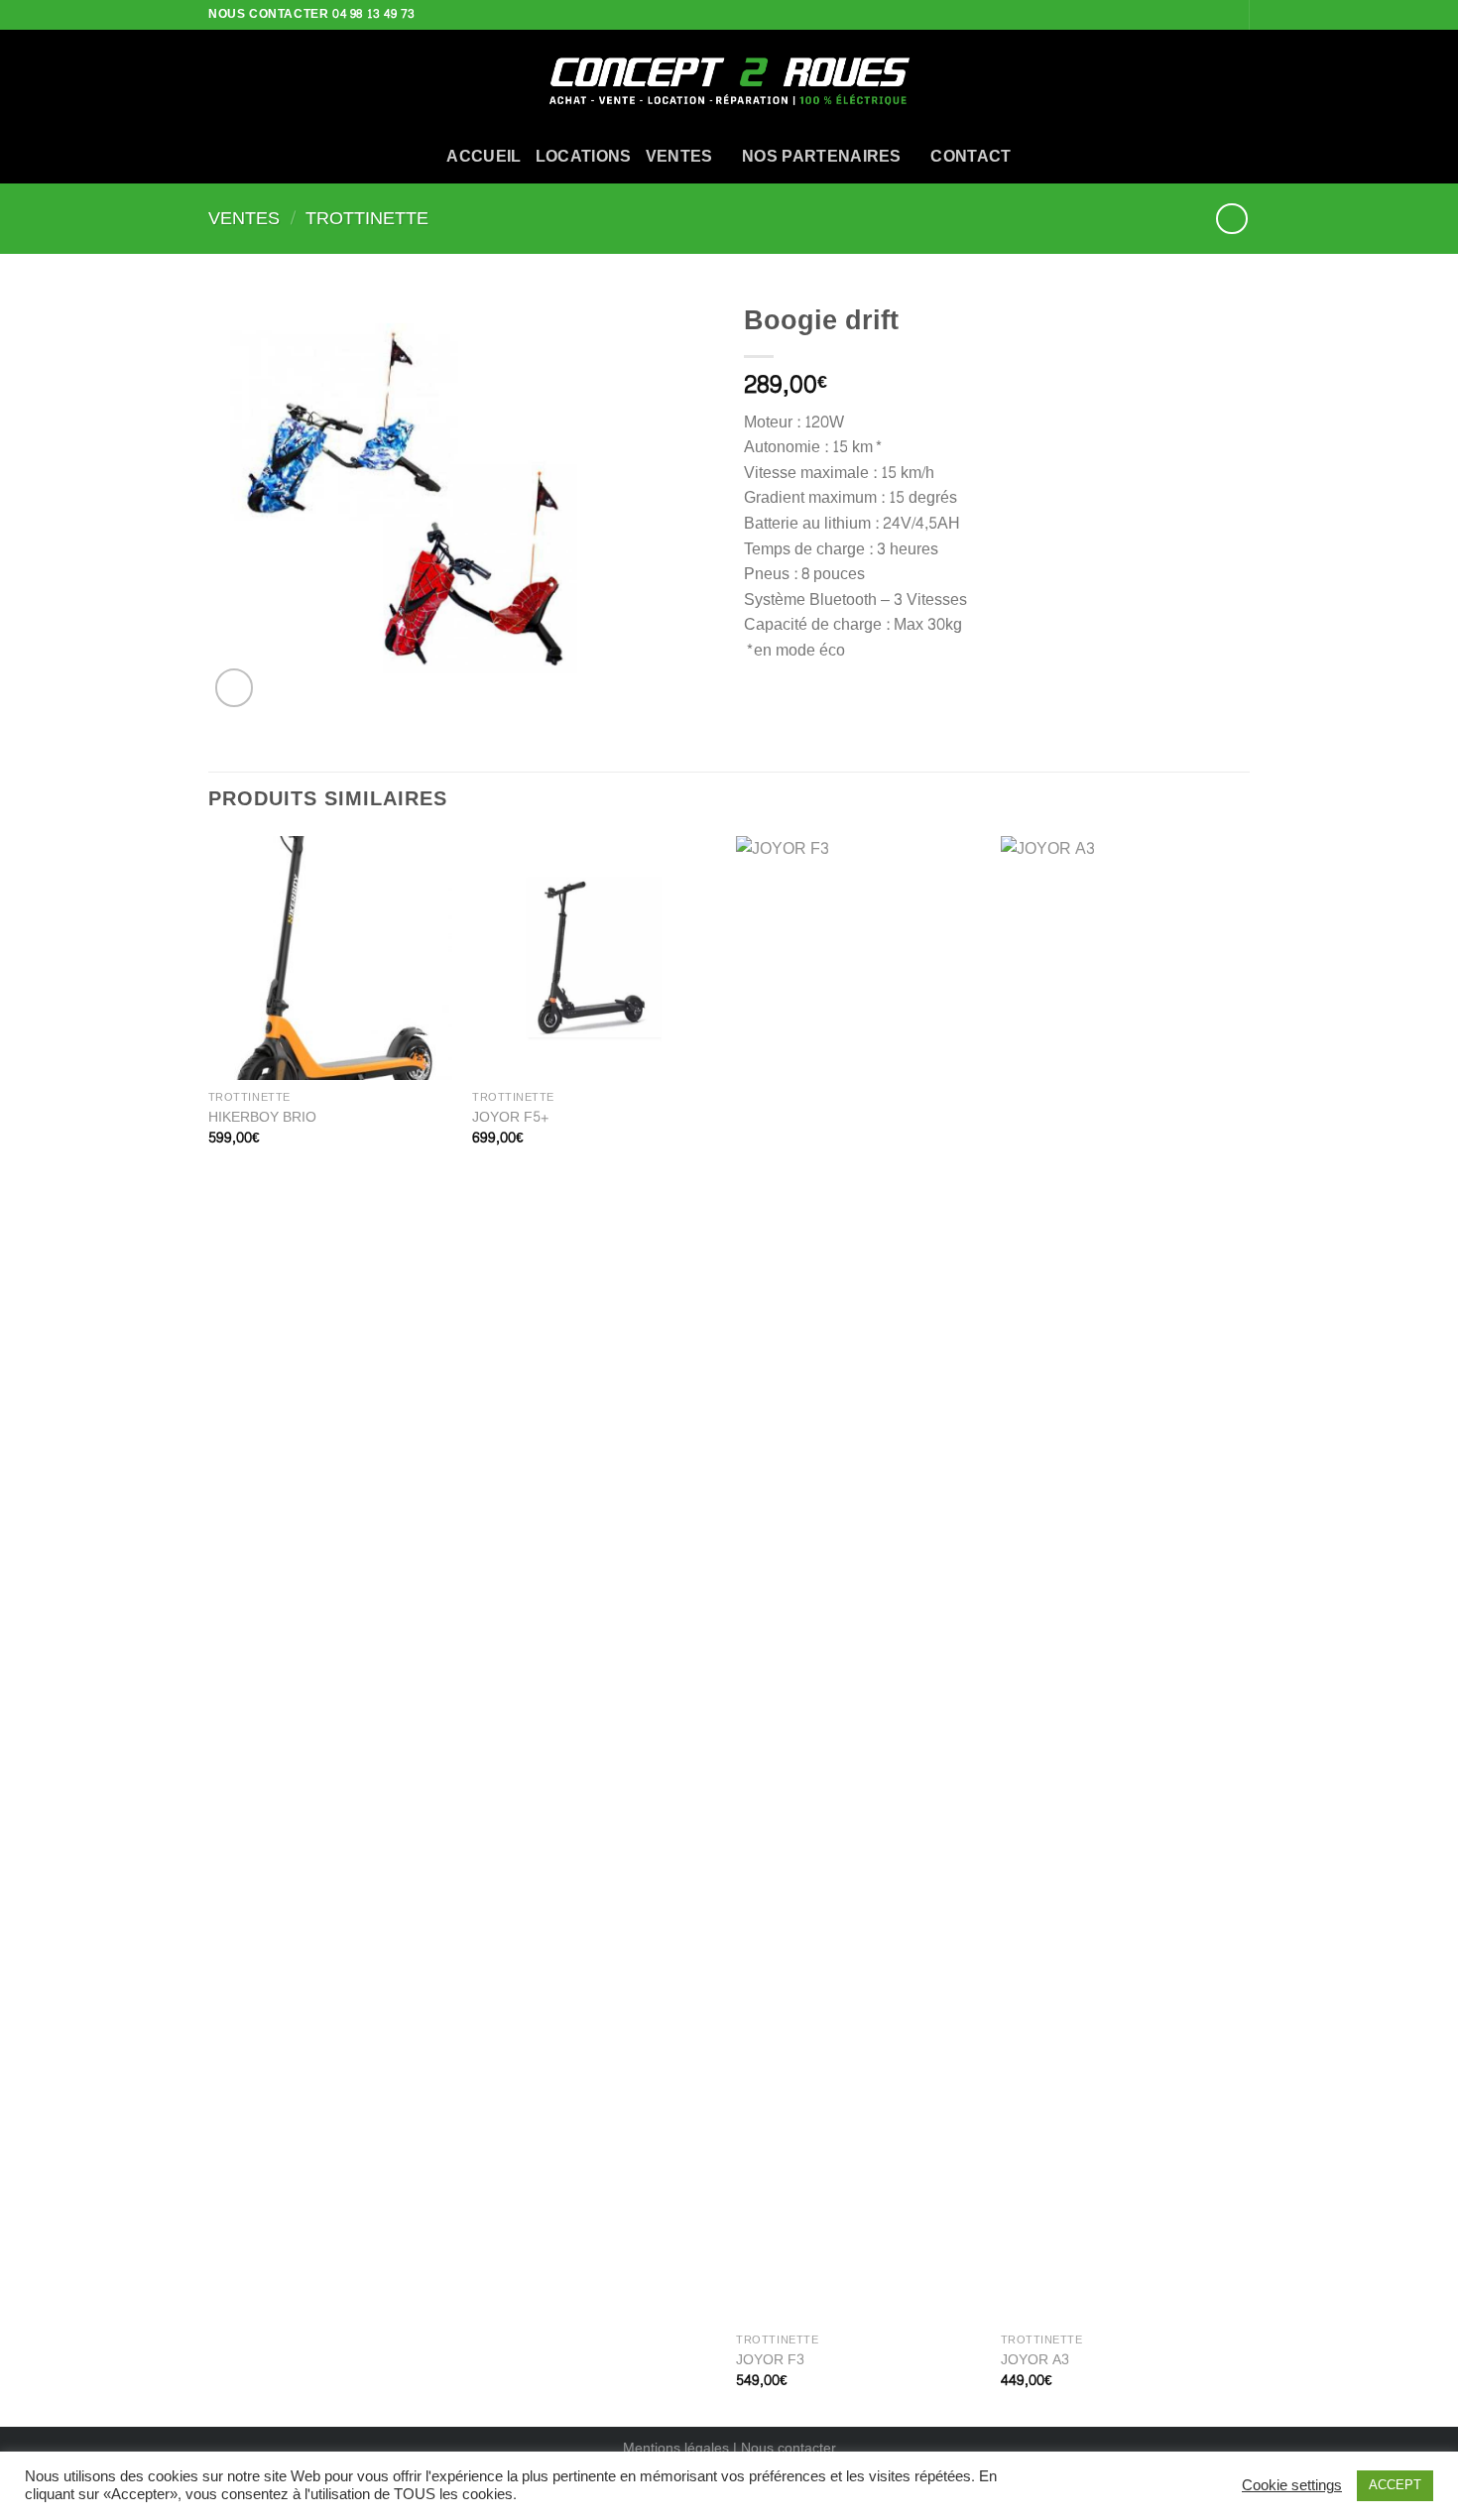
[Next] (1244, 1629)
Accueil (484, 156)
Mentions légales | (682, 2448)
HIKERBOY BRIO (262, 1117)
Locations (584, 156)
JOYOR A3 (1035, 2360)
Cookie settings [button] (1292, 2486)
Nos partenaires (822, 156)
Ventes (244, 219)
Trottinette (367, 219)
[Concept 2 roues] (729, 79)
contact (971, 156)
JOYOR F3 (770, 2360)
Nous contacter (789, 2448)
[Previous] (209, 1629)
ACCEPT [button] (1395, 2485)
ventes (679, 156)
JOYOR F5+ (510, 1117)
